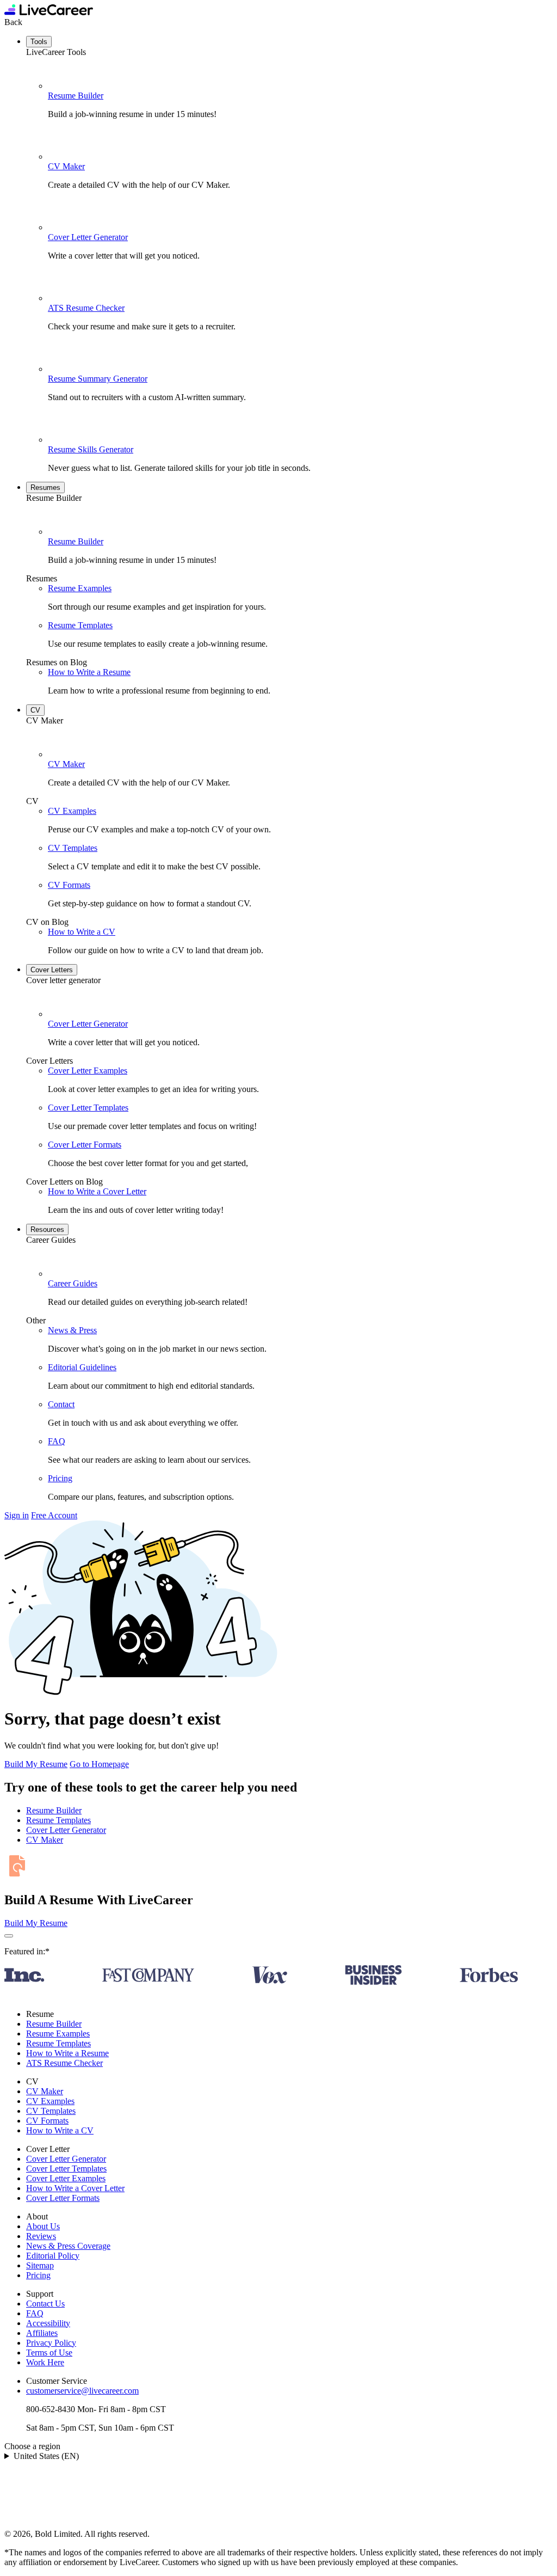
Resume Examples (80, 588)
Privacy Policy (51, 2343)
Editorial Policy (53, 2256)
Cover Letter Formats (85, 1145)
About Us (43, 2226)
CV (35, 710)
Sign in (17, 1515)
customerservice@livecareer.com (82, 2391)
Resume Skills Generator (91, 449)
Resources (47, 1229)
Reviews (41, 2236)
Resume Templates (80, 625)
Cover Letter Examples (88, 1071)
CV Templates (73, 848)
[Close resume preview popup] (9, 1936)
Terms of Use (49, 2353)
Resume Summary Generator (98, 379)
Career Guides (73, 1283)
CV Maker (66, 166)
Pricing (60, 1478)
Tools (39, 42)
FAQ (57, 1441)
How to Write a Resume (89, 672)
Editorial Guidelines (82, 1367)
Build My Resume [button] (36, 1923)
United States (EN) (46, 2456)
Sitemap (40, 2265)
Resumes (45, 487)
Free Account (54, 1515)
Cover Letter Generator (88, 237)
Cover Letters (52, 970)
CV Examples (72, 811)
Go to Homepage (99, 1764)
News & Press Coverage (68, 2246)
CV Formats (69, 885)
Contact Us (45, 2304)
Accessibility (48, 2323)
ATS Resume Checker (86, 308)
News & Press (72, 1330)
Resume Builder (76, 96)
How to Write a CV (82, 932)
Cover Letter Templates (88, 1108)
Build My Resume (36, 1764)
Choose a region (32, 2446)
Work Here (45, 2362)
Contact (61, 1404)
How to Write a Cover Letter (97, 1191)
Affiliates (42, 2333)
